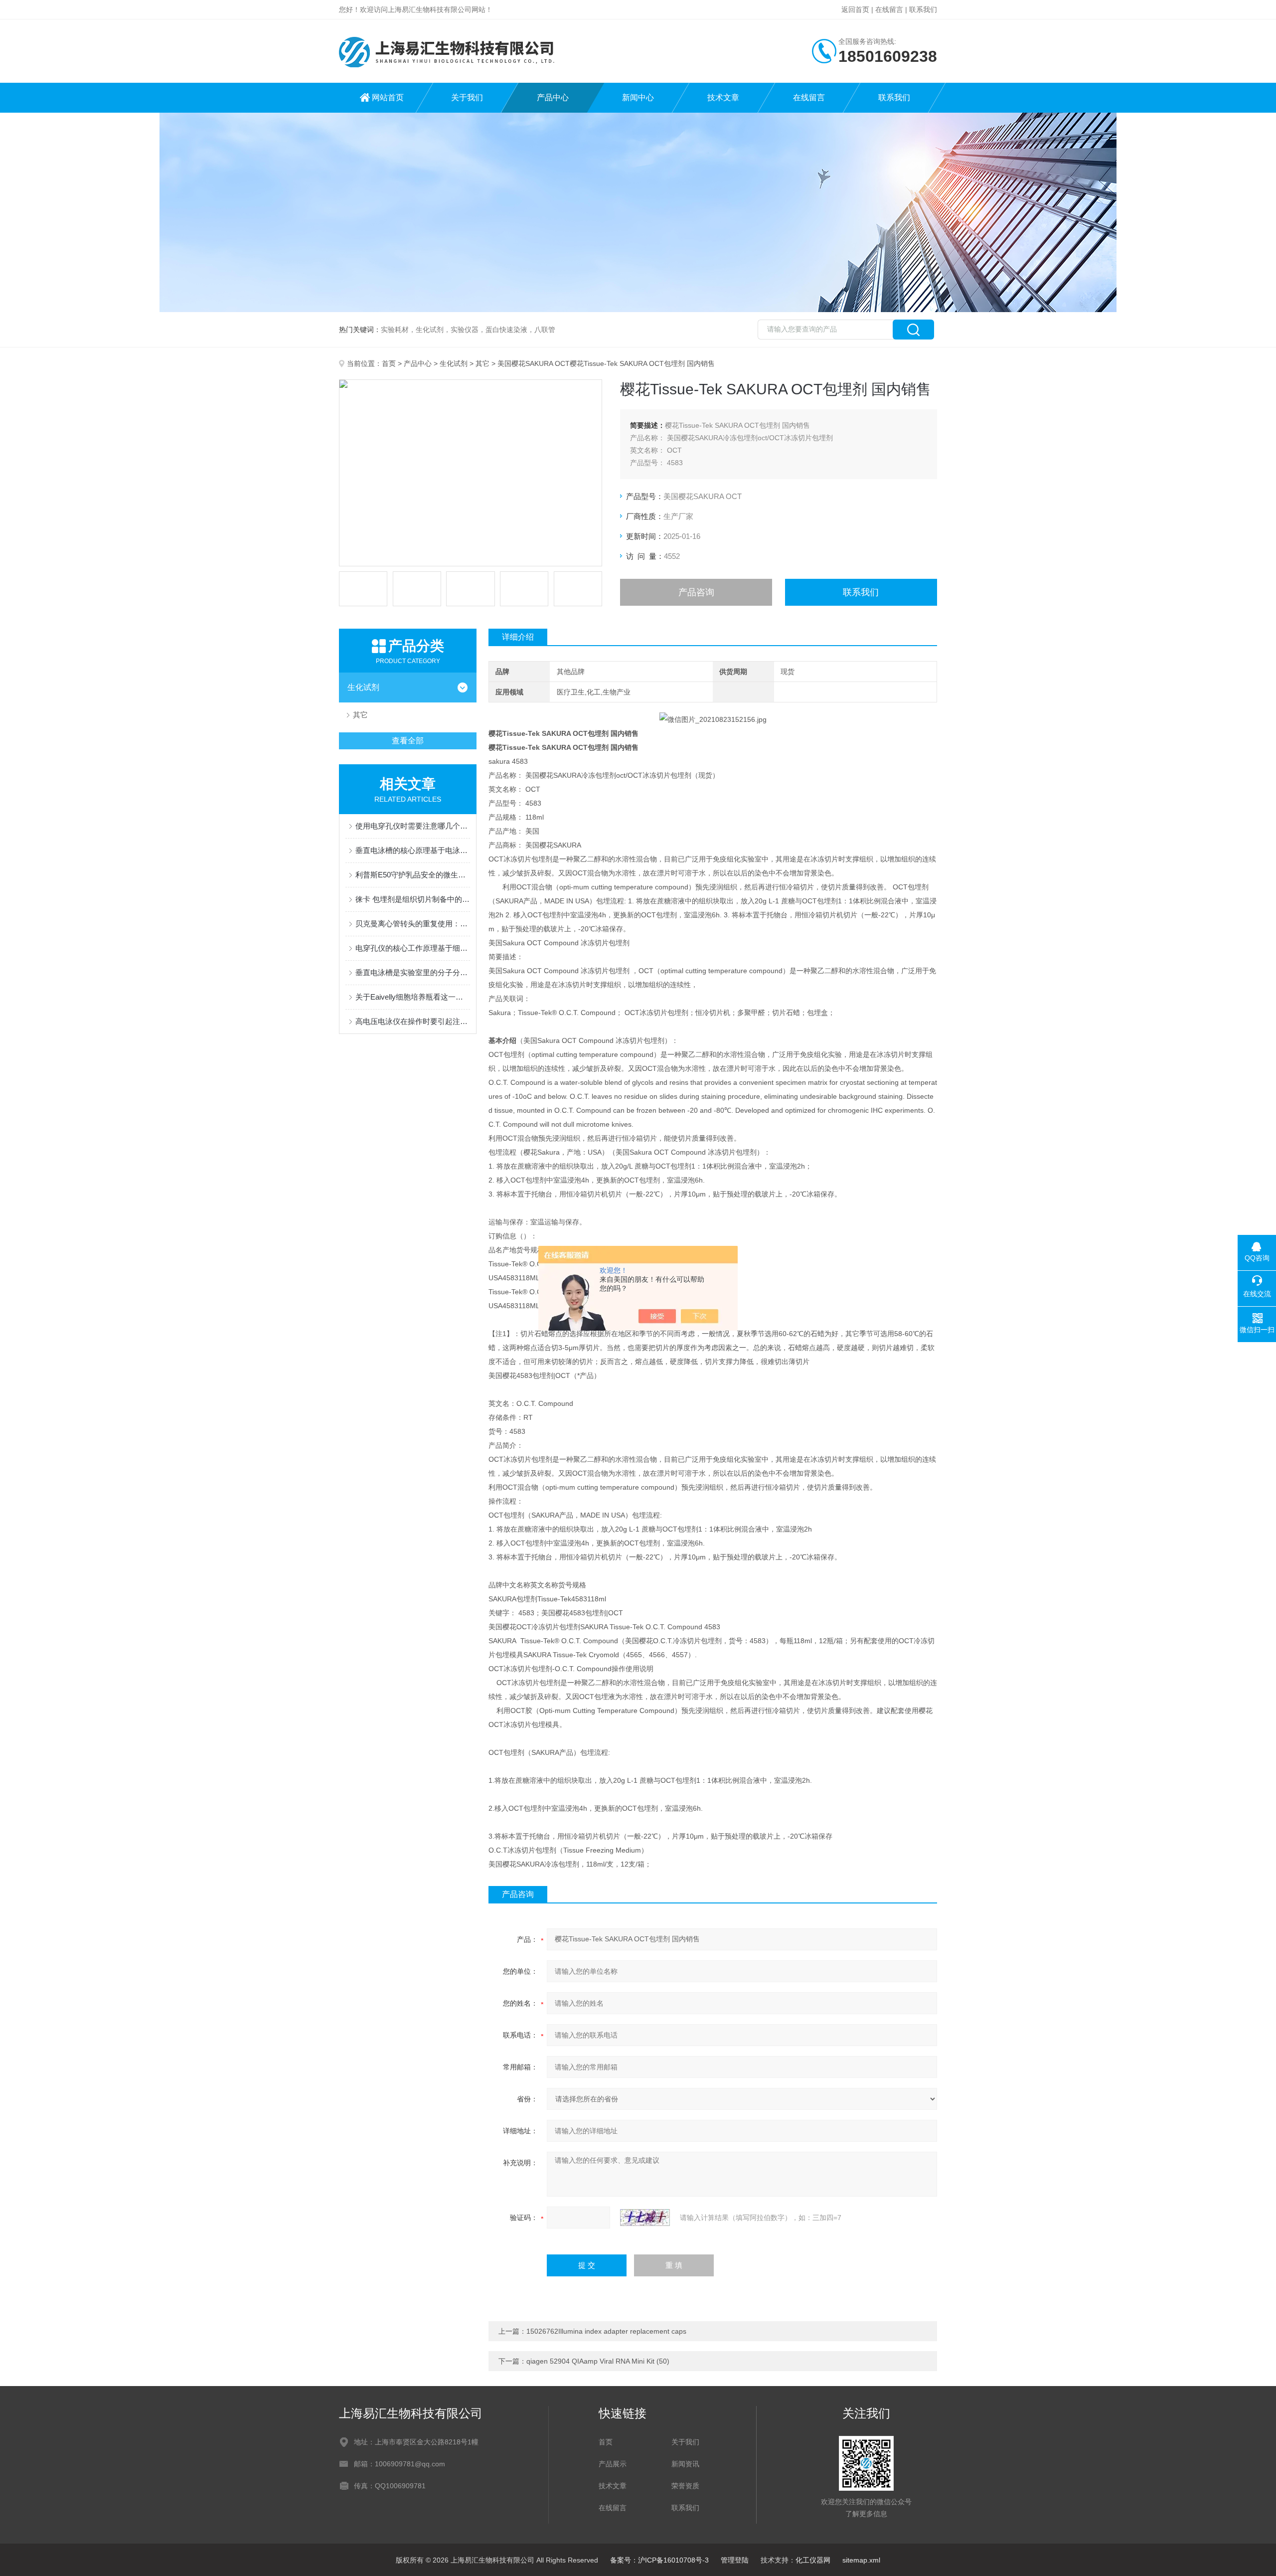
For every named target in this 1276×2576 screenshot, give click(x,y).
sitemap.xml (861, 2560)
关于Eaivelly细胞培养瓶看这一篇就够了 (413, 997)
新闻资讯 (685, 2464)
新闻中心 (638, 97)
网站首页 (388, 97)
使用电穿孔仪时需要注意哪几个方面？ (413, 826)
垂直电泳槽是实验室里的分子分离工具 (413, 972)
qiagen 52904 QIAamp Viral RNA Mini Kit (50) (598, 2361)
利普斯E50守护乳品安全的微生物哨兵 (413, 875)
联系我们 (923, 9)
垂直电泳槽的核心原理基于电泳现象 (413, 850)
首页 (389, 363)
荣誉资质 (685, 2486)
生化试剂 (454, 363)
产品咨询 (696, 592)
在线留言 (889, 9)
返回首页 (855, 9)
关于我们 (467, 97)
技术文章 (723, 97)
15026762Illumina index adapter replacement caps (606, 2331)
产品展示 (613, 2464)
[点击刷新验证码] (645, 2218)
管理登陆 (735, 2560)
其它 (482, 363)
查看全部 (408, 741)
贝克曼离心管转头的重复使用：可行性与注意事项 (413, 924)
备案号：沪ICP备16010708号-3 (659, 2560)
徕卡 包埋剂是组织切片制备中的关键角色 (413, 899)
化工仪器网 (813, 2560)
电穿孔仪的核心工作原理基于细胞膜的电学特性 (413, 948)
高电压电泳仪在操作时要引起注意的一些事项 (413, 1021)
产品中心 (553, 97)
